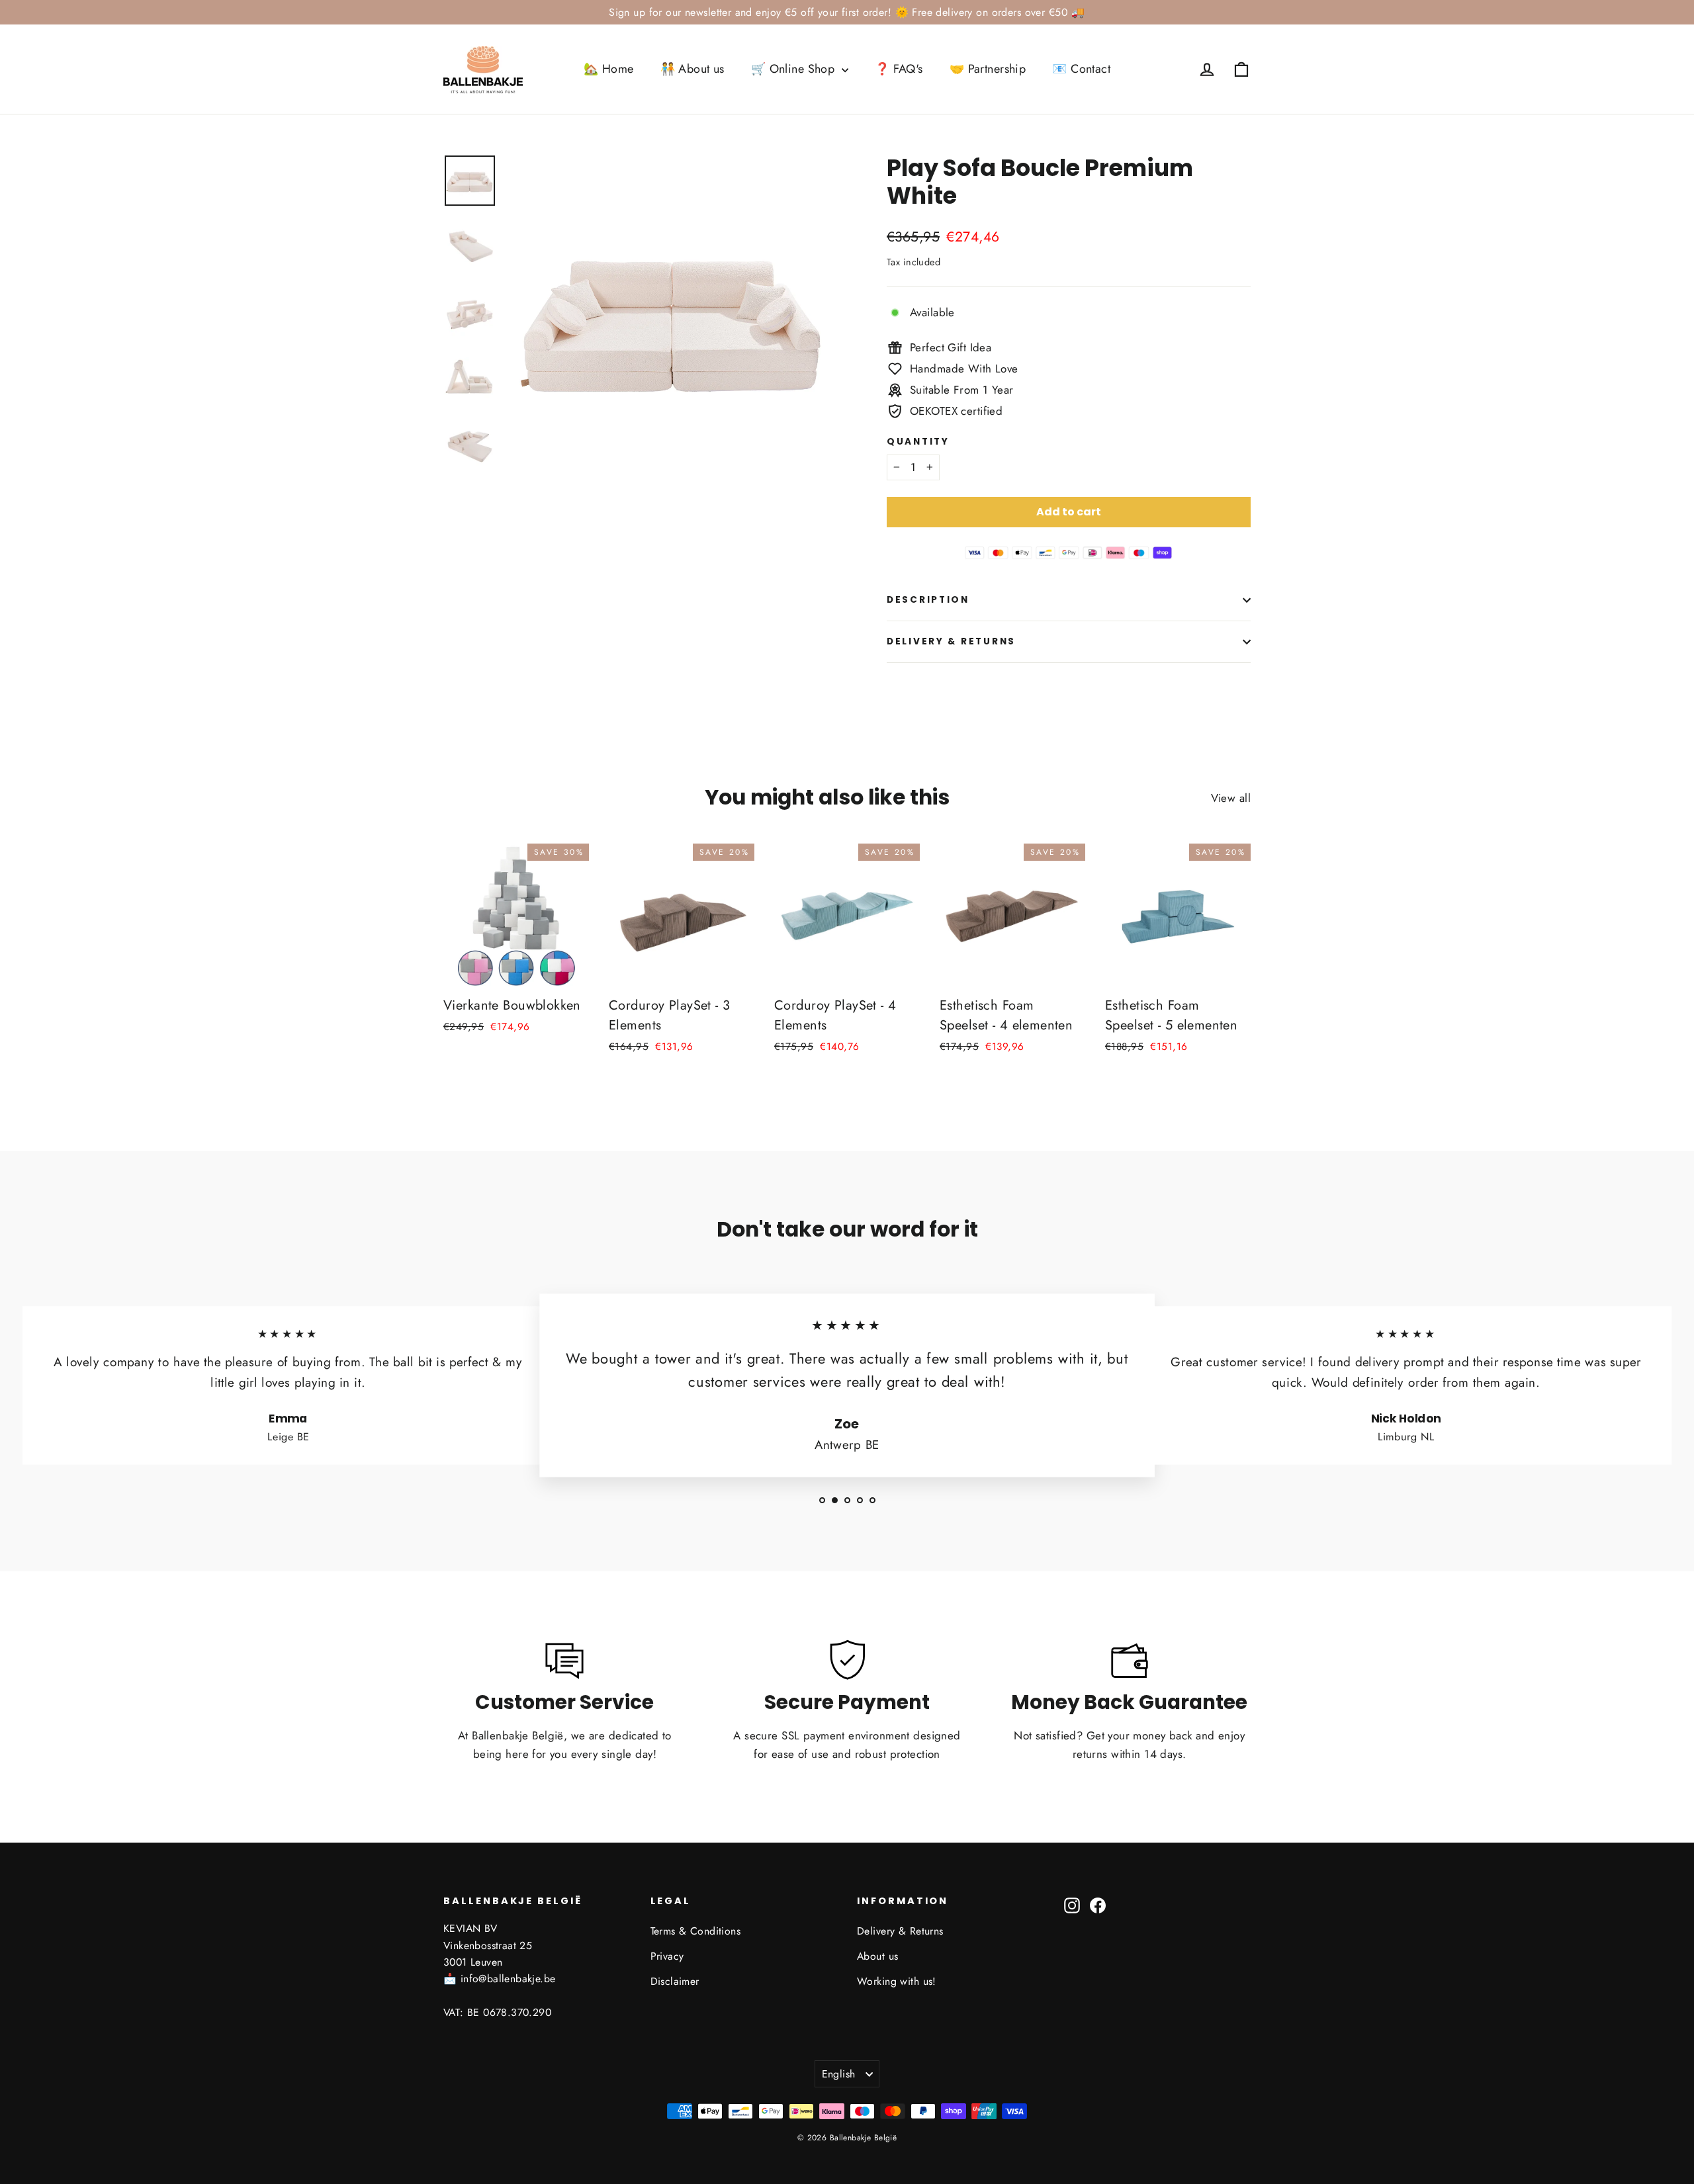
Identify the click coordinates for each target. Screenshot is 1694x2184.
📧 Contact (1081, 69)
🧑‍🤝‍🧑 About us (692, 69)
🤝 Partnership (988, 69)
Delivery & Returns (951, 641)
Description (928, 600)
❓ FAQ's (899, 69)
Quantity (918, 442)
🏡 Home (609, 69)
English (839, 2074)
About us (877, 1956)
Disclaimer (675, 1981)
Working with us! (897, 1981)
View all (1231, 798)
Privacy (667, 1956)
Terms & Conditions (696, 1931)
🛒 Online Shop (795, 69)
